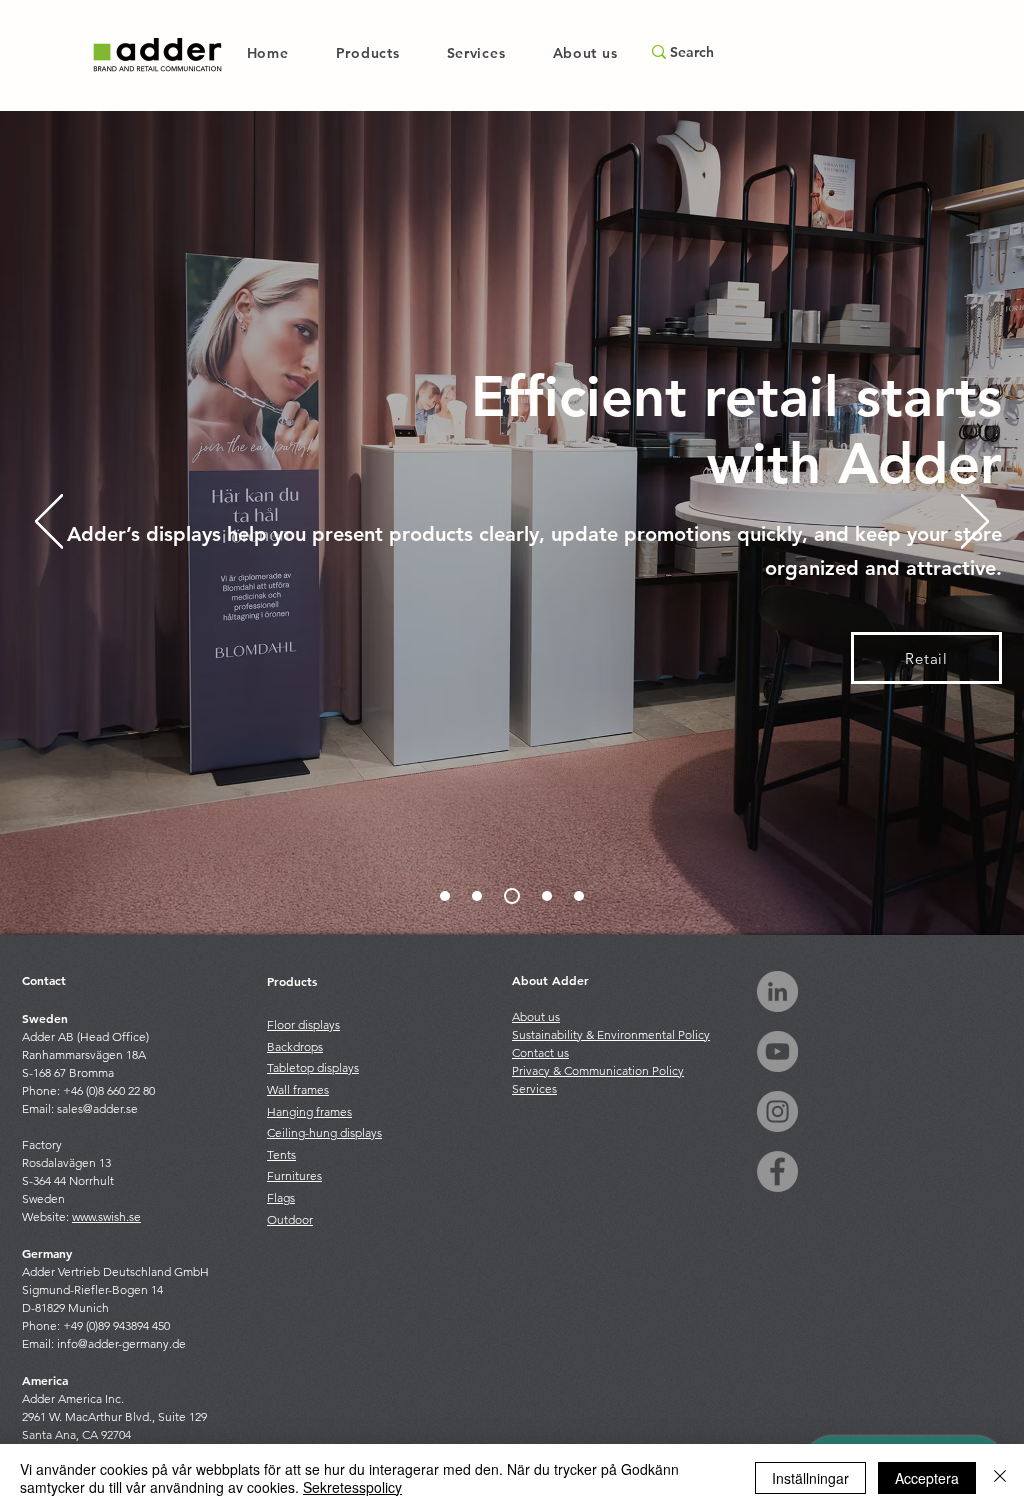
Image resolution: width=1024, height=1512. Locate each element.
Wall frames (298, 1089)
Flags (281, 1197)
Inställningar (810, 1478)
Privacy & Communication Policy (598, 1070)
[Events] (579, 896)
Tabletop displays (313, 1067)
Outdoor (290, 1219)
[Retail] (512, 896)
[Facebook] (777, 1171)
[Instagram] (777, 1111)
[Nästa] (975, 523)
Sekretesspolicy (352, 1487)
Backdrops (295, 1046)
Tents (281, 1154)
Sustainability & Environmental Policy (611, 1034)
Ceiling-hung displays (324, 1132)
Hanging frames (309, 1111)
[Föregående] (49, 523)
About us (536, 1016)
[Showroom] (477, 896)
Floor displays (303, 1024)
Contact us (540, 1052)
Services (534, 1088)
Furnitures (294, 1175)
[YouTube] (777, 1051)
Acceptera (927, 1478)
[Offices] (547, 896)
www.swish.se (106, 1216)
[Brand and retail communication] (445, 896)
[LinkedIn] (777, 991)
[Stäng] (1000, 1478)
